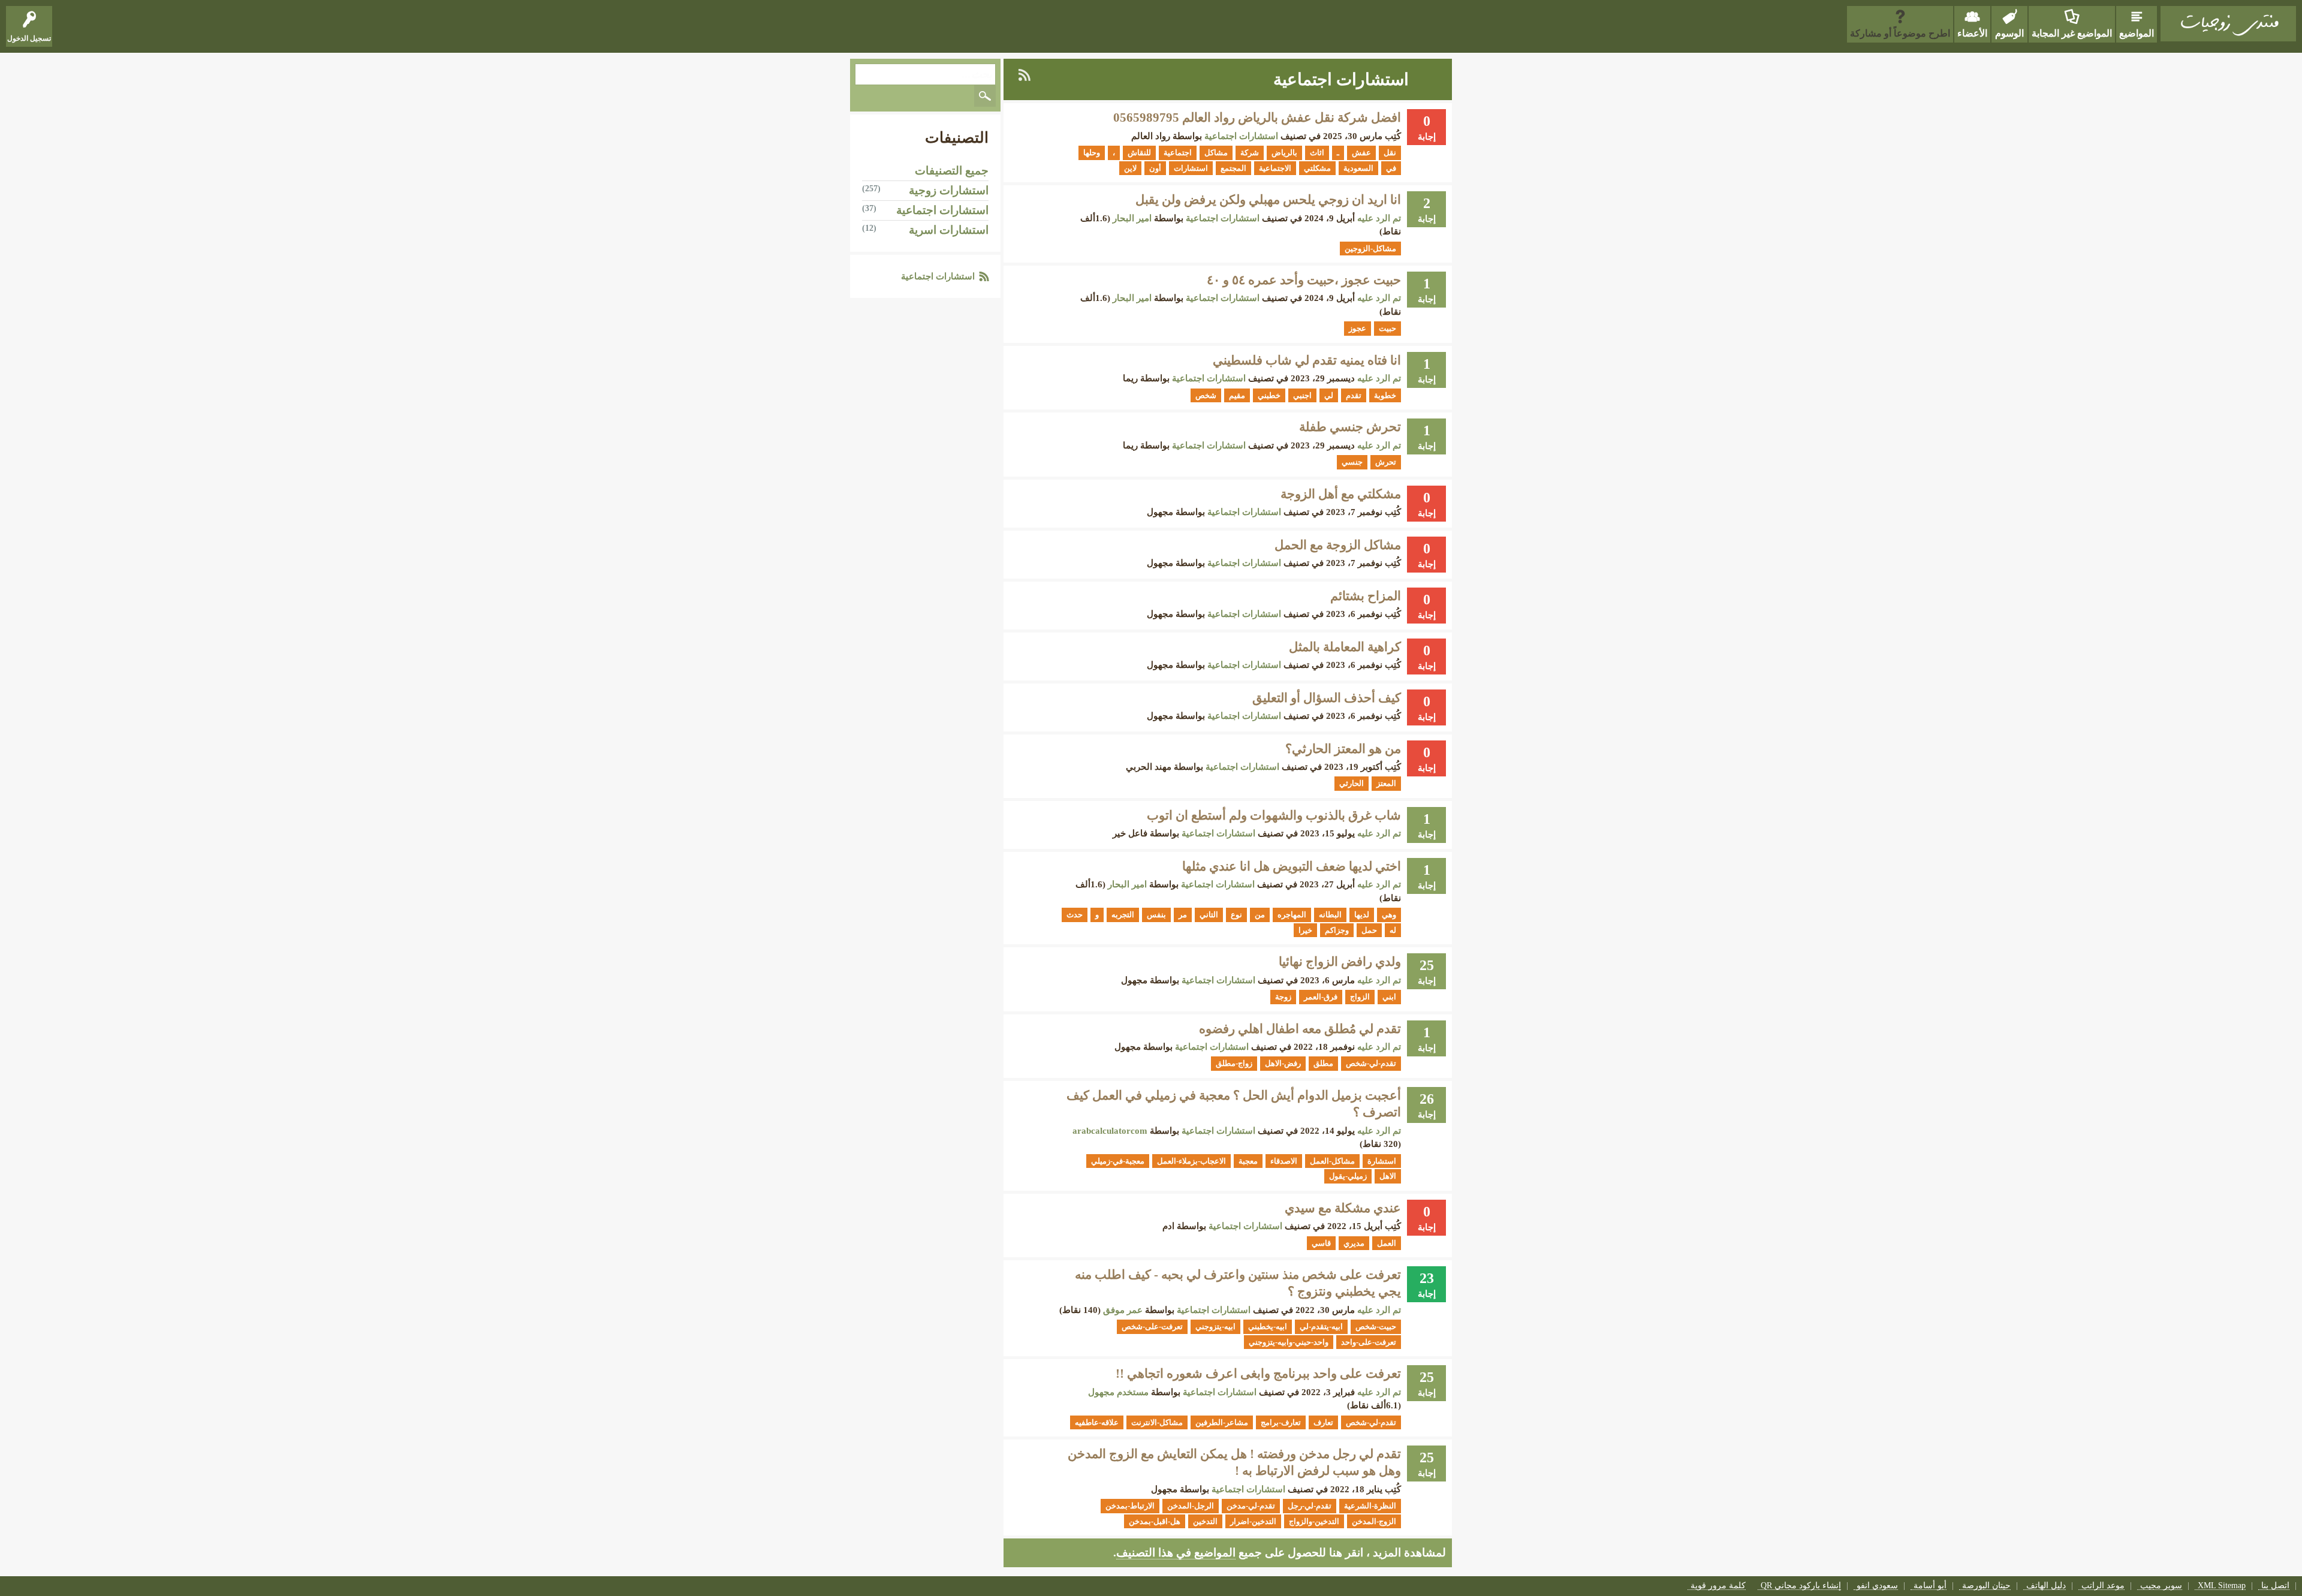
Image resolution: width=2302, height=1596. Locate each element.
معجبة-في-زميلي (1118, 1161)
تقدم (1354, 395)
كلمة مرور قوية (1718, 1586)
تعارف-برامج (1281, 1422)
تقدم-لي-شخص (1371, 1063)
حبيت (1387, 328)
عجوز (1358, 328)
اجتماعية (1178, 153)
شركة (1250, 153)
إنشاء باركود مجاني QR (1801, 1586)
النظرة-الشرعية (1370, 1506)
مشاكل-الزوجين (1370, 249)
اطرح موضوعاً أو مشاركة (1900, 33)
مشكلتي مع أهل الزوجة (1341, 494)
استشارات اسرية (949, 230)
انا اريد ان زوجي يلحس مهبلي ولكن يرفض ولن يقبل (1268, 200)
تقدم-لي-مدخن (1251, 1506)
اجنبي (1302, 395)
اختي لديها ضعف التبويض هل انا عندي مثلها (1292, 866)
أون (1155, 168)
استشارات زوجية (949, 190)
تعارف (1323, 1422)
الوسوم (2009, 33)
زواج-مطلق (1234, 1063)
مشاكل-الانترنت (1157, 1422)
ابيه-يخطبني (1268, 1327)
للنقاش (1139, 153)
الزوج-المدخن (1374, 1521)
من (1260, 915)
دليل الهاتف (2046, 1586)
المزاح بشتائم (1366, 596)
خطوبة (1385, 395)
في (1391, 168)
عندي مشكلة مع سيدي (1343, 1208)
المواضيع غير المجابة (2072, 33)
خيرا (1305, 930)
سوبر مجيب (2161, 1586)
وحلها (1092, 153)
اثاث (1317, 153)
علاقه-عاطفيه (1097, 1422)
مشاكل (1216, 153)
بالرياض (1284, 153)
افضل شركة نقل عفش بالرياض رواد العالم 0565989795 (1257, 118)
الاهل (1388, 1176)
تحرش (1386, 462)
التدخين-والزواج (1314, 1521)
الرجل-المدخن (1191, 1506)
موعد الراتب (2103, 1586)
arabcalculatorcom (1110, 1131)
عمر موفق (1123, 1310)
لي (1329, 395)
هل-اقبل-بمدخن (1155, 1521)
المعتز (1386, 783)
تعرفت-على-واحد (1369, 1342)
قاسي (1321, 1243)
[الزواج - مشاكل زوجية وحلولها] (2228, 24)
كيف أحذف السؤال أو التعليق (1327, 698)
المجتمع (1233, 168)
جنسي (1352, 462)
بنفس (1156, 915)
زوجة (1283, 997)
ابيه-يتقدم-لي (1321, 1327)
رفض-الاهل (1283, 1063)
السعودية (1358, 168)
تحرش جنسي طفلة (1350, 427)
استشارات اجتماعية (1241, 136)
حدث (1075, 915)
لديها (1362, 915)
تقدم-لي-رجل (1310, 1506)
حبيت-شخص (1376, 1327)
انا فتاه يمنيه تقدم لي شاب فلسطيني (1307, 360)
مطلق (1323, 1063)
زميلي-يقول (1348, 1176)
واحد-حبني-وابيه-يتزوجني (1289, 1342)
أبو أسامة (1930, 1586)
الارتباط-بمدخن (1130, 1506)
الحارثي (1352, 783)
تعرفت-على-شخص (1152, 1327)
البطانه (1330, 915)
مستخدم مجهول (1118, 1392)
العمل (1387, 1243)
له (1393, 930)
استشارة (1382, 1161)
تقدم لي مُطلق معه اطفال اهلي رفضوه (1300, 1029)
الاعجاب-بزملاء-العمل (1191, 1161)
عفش (1361, 153)
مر (1183, 915)
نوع (1236, 915)
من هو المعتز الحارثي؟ (1343, 749)
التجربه (1123, 915)
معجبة (1248, 1161)
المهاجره (1292, 915)
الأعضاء (1972, 33)
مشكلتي (1317, 168)
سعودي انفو (1877, 1586)
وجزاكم (1337, 930)
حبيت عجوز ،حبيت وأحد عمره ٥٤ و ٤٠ (1304, 280)
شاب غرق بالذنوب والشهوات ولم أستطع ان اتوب (1274, 815)
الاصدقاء (1284, 1161)
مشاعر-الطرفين (1222, 1422)
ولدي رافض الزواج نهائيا (1340, 962)
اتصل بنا (2275, 1586)
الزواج (1360, 997)
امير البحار (1132, 218)
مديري (1354, 1243)
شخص (1206, 395)
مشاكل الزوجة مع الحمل (1338, 545)
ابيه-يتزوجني (1215, 1327)
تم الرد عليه (1379, 218)
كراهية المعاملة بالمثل (1345, 647)
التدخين (1205, 1521)
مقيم (1237, 395)
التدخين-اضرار (1253, 1521)
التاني (1209, 915)
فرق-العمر (1321, 997)
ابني (1389, 997)
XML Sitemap (2222, 1586)
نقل (1390, 153)
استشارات (1191, 168)
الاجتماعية (1275, 168)
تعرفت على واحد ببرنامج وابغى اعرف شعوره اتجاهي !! (1258, 1374)
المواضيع (2137, 33)
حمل (1369, 930)
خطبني (1269, 395)
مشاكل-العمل (1332, 1161)
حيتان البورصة (1986, 1586)
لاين (1130, 168)
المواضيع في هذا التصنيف (1176, 1553)
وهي (1389, 915)
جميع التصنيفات (952, 171)
